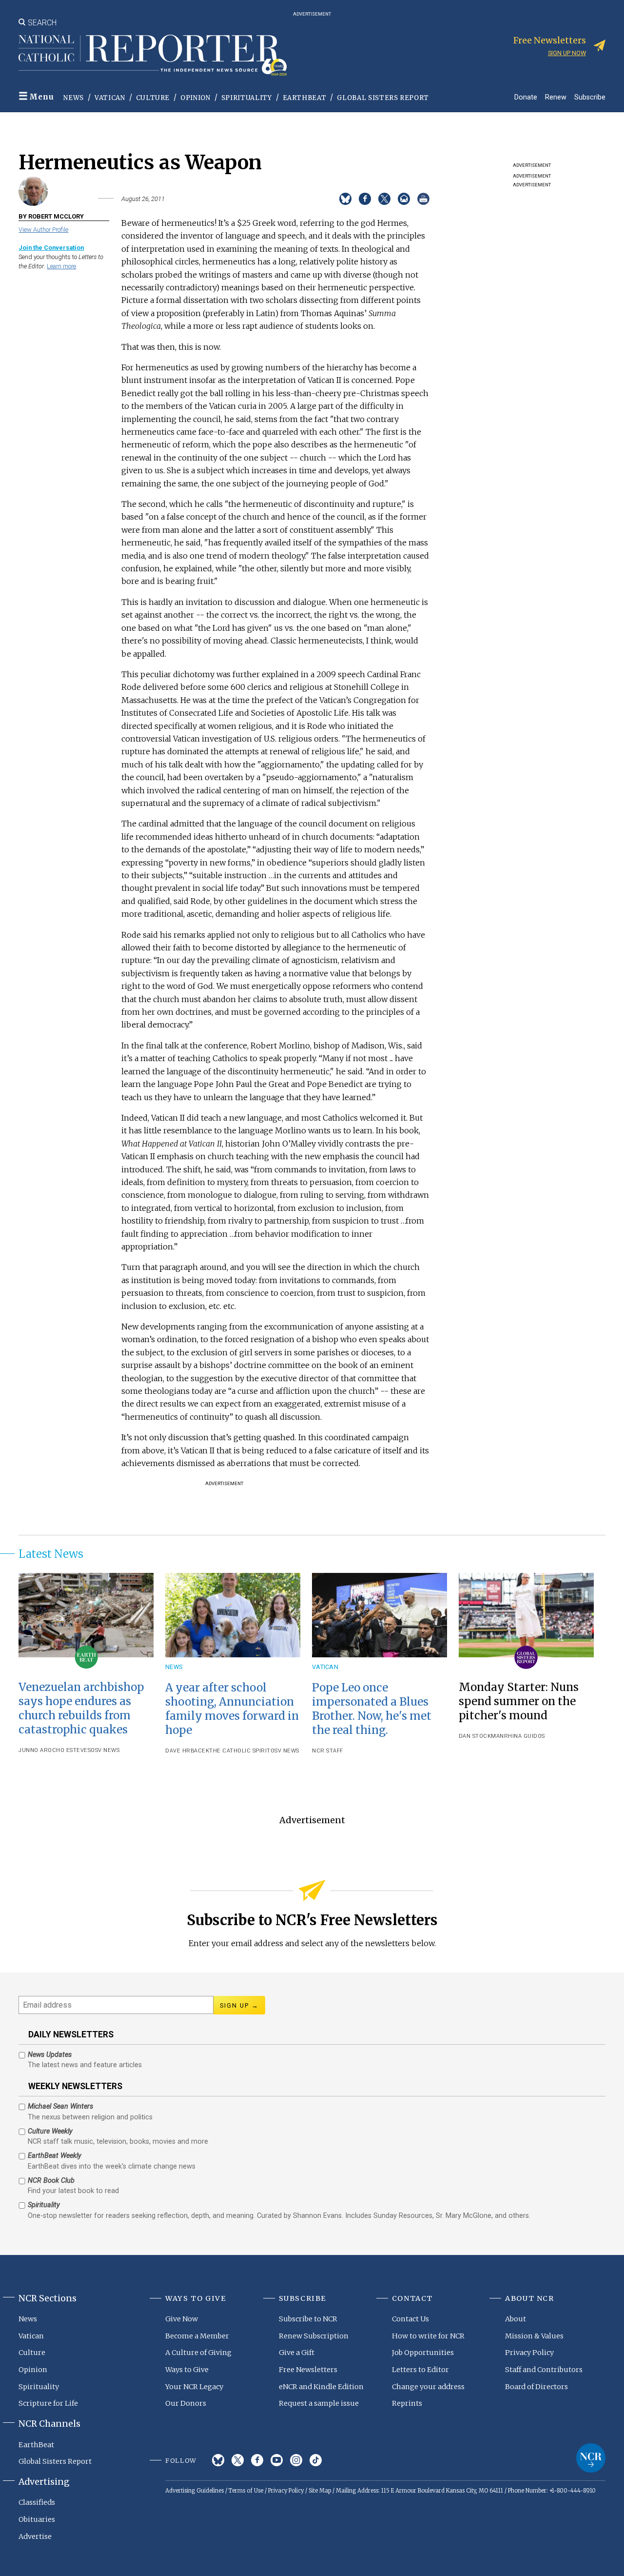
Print (423, 199)
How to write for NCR (428, 2336)
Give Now (182, 2319)
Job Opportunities (423, 2353)
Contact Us (410, 2319)
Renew (556, 97)
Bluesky (218, 2460)
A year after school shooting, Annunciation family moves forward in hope (232, 1709)
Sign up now (567, 53)
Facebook (257, 2460)
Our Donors (186, 2403)
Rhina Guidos (525, 1736)
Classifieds (37, 2502)
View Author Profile (43, 230)
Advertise (35, 2536)
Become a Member (197, 2336)
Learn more (61, 266)
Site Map (320, 2491)
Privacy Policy (529, 2353)
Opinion (195, 98)
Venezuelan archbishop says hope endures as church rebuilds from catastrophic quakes (81, 1708)
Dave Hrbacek (187, 1751)
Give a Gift (297, 2353)
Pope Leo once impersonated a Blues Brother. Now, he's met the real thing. (372, 1709)
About (516, 2319)
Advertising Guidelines (195, 2491)
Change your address (428, 2387)
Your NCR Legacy (194, 2387)
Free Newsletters (308, 2370)
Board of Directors (536, 2387)
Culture (153, 98)
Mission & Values (534, 2336)
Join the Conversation (51, 248)
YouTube (277, 2460)
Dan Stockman (481, 1736)
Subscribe (590, 97)
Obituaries (37, 2519)
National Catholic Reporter (591, 2458)
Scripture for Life (48, 2403)
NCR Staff (328, 1751)
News (74, 98)
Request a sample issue (319, 2403)
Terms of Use (246, 2491)
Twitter (238, 2460)
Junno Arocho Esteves (55, 1750)
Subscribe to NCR (308, 2319)
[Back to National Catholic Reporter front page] (153, 55)
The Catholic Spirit (240, 1751)
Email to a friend (404, 199)
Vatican (110, 98)
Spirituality (247, 98)
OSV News (105, 1750)
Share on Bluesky (345, 199)
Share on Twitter (384, 199)
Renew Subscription (314, 2336)
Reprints (407, 2403)
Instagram (296, 2460)
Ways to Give (187, 2370)
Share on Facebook (365, 199)
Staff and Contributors (544, 2370)
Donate (526, 97)
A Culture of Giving (198, 2353)
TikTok (316, 2460)
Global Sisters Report (383, 98)
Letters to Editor (420, 2370)
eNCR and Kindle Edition (321, 2387)
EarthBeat (305, 98)
